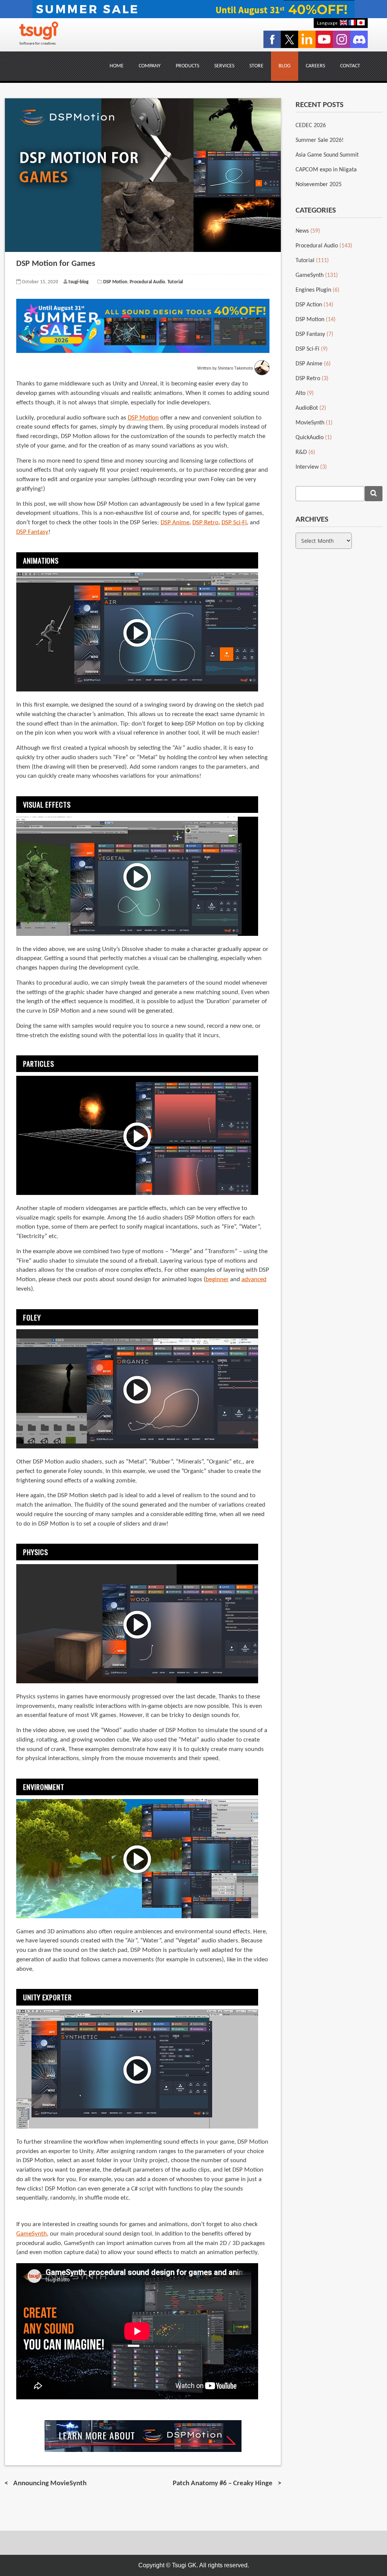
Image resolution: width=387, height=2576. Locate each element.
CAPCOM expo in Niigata (326, 170)
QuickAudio (310, 438)
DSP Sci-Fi (234, 523)
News (302, 231)
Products (187, 66)
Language (327, 23)
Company (150, 66)
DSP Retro (205, 523)
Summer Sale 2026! (320, 140)
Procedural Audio (147, 282)
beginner (217, 1280)
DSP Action (309, 305)
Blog (285, 66)
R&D (301, 452)
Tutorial (175, 282)
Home (117, 66)
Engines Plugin (313, 290)
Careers (315, 66)
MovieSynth (310, 423)
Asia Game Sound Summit (327, 155)
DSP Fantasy (32, 532)
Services (224, 66)
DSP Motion (115, 282)
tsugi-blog (78, 282)
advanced (254, 1280)
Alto (300, 393)
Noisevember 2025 (319, 185)
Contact (350, 66)
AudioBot (307, 408)
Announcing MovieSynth (50, 2484)
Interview (307, 467)
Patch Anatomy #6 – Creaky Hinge (223, 2484)
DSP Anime (175, 523)
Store (256, 66)
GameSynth (32, 2234)
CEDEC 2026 (311, 126)
